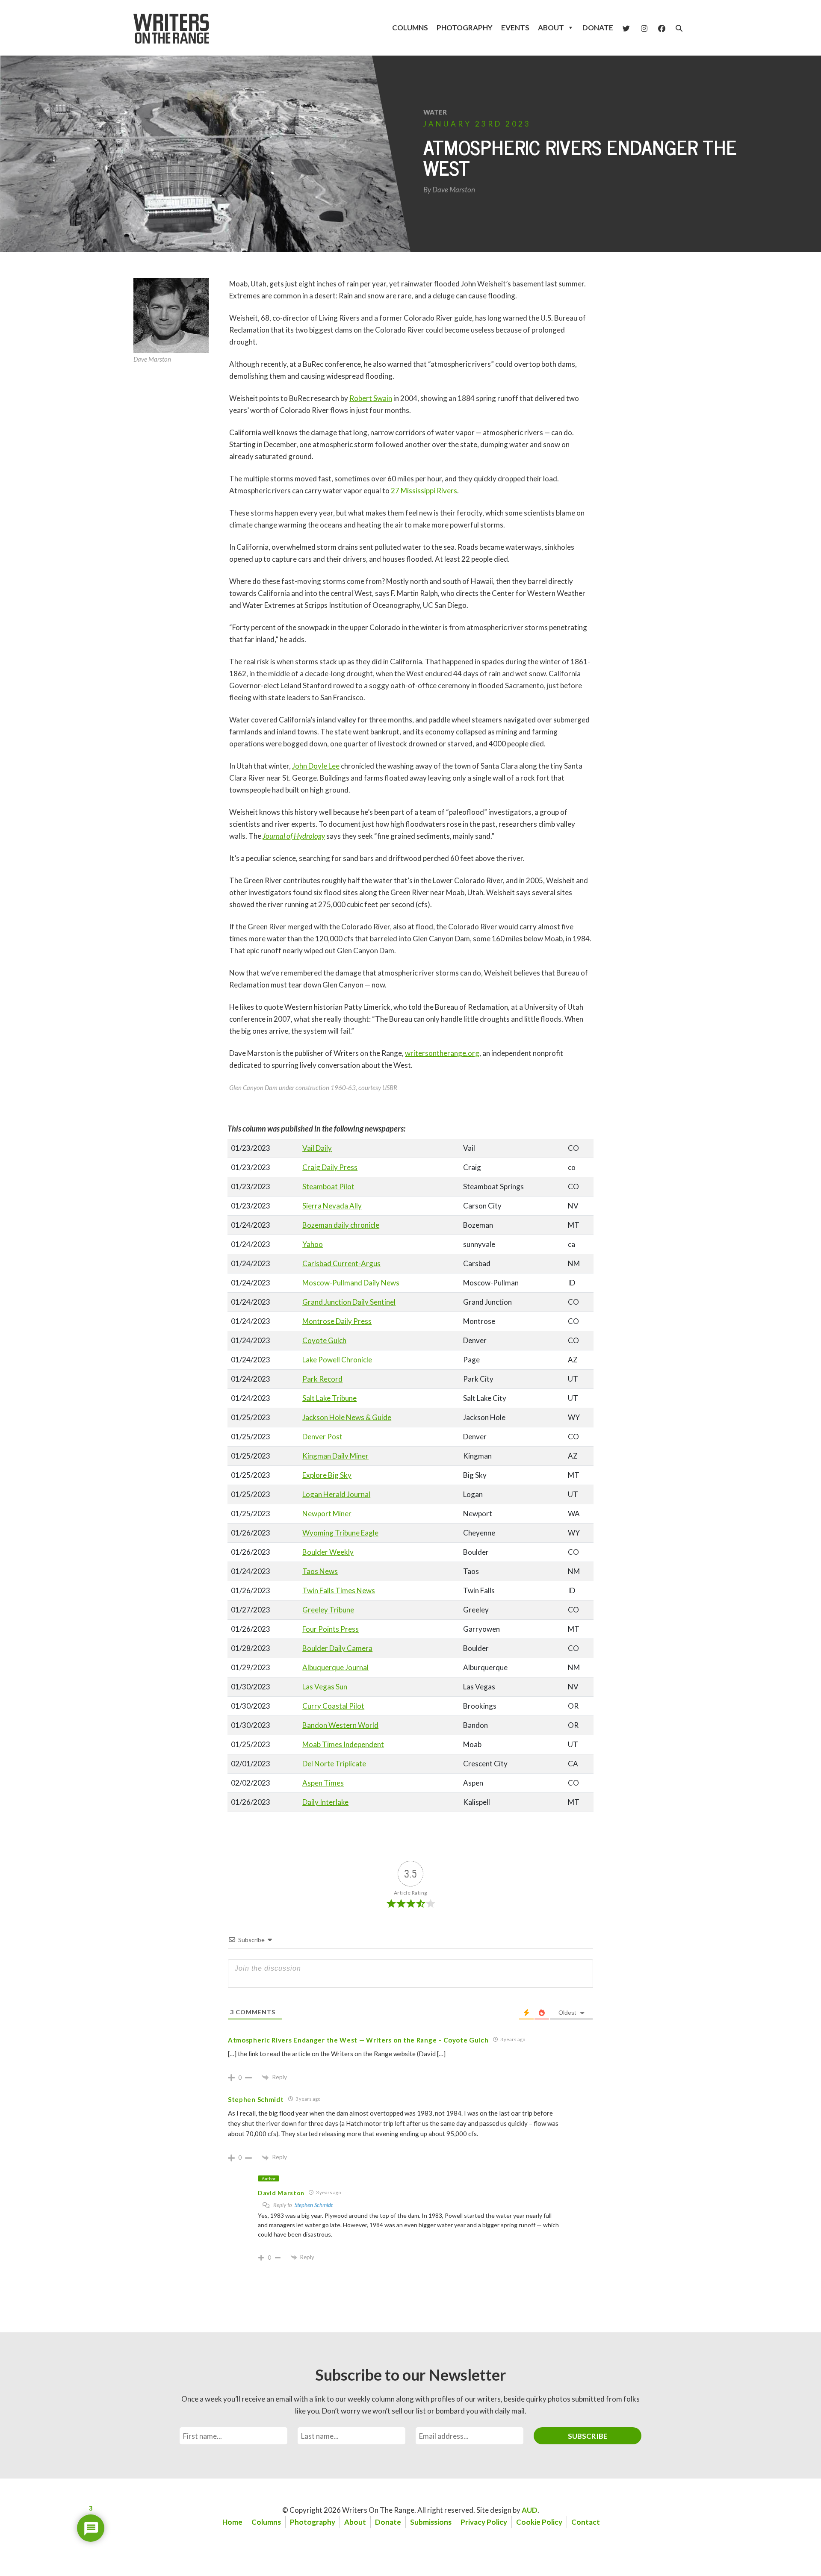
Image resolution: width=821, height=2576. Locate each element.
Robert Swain (371, 398)
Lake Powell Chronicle (337, 1360)
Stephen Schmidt (314, 2205)
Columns (410, 28)
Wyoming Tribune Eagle (340, 1533)
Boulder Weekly (328, 1552)
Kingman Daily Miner (335, 1456)
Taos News (320, 1571)
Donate (598, 28)
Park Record (322, 1379)
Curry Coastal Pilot (333, 1706)
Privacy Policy (484, 2522)
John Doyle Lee (316, 766)
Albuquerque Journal (335, 1667)
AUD (530, 2510)
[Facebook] (662, 28)
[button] (679, 28)
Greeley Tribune (328, 1610)
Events (515, 28)
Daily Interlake (325, 1802)
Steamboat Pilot (328, 1186)
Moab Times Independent (343, 1744)
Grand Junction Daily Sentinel (349, 1302)
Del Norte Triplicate (334, 1764)
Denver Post (322, 1437)
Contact (586, 2522)
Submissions (431, 2522)
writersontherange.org (442, 1053)
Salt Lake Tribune (329, 1398)
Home (232, 2522)
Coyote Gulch (324, 1340)
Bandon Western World (340, 1725)
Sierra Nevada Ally (332, 1206)
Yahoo (313, 1244)
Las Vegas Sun (325, 1687)
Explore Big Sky (327, 1475)
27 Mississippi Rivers (424, 491)
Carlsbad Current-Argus (341, 1263)
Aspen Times (323, 1783)
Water (435, 112)
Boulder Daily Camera (337, 1648)
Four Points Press (331, 1629)
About (551, 28)
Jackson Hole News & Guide (347, 1417)
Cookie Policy (539, 2522)
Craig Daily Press (330, 1167)
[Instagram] (644, 28)
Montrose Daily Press (337, 1321)
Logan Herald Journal (336, 1494)
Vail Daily (317, 1148)
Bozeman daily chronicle (341, 1225)
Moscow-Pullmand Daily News (351, 1283)
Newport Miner (327, 1513)
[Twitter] (626, 28)
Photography (465, 28)
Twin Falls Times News (339, 1590)
